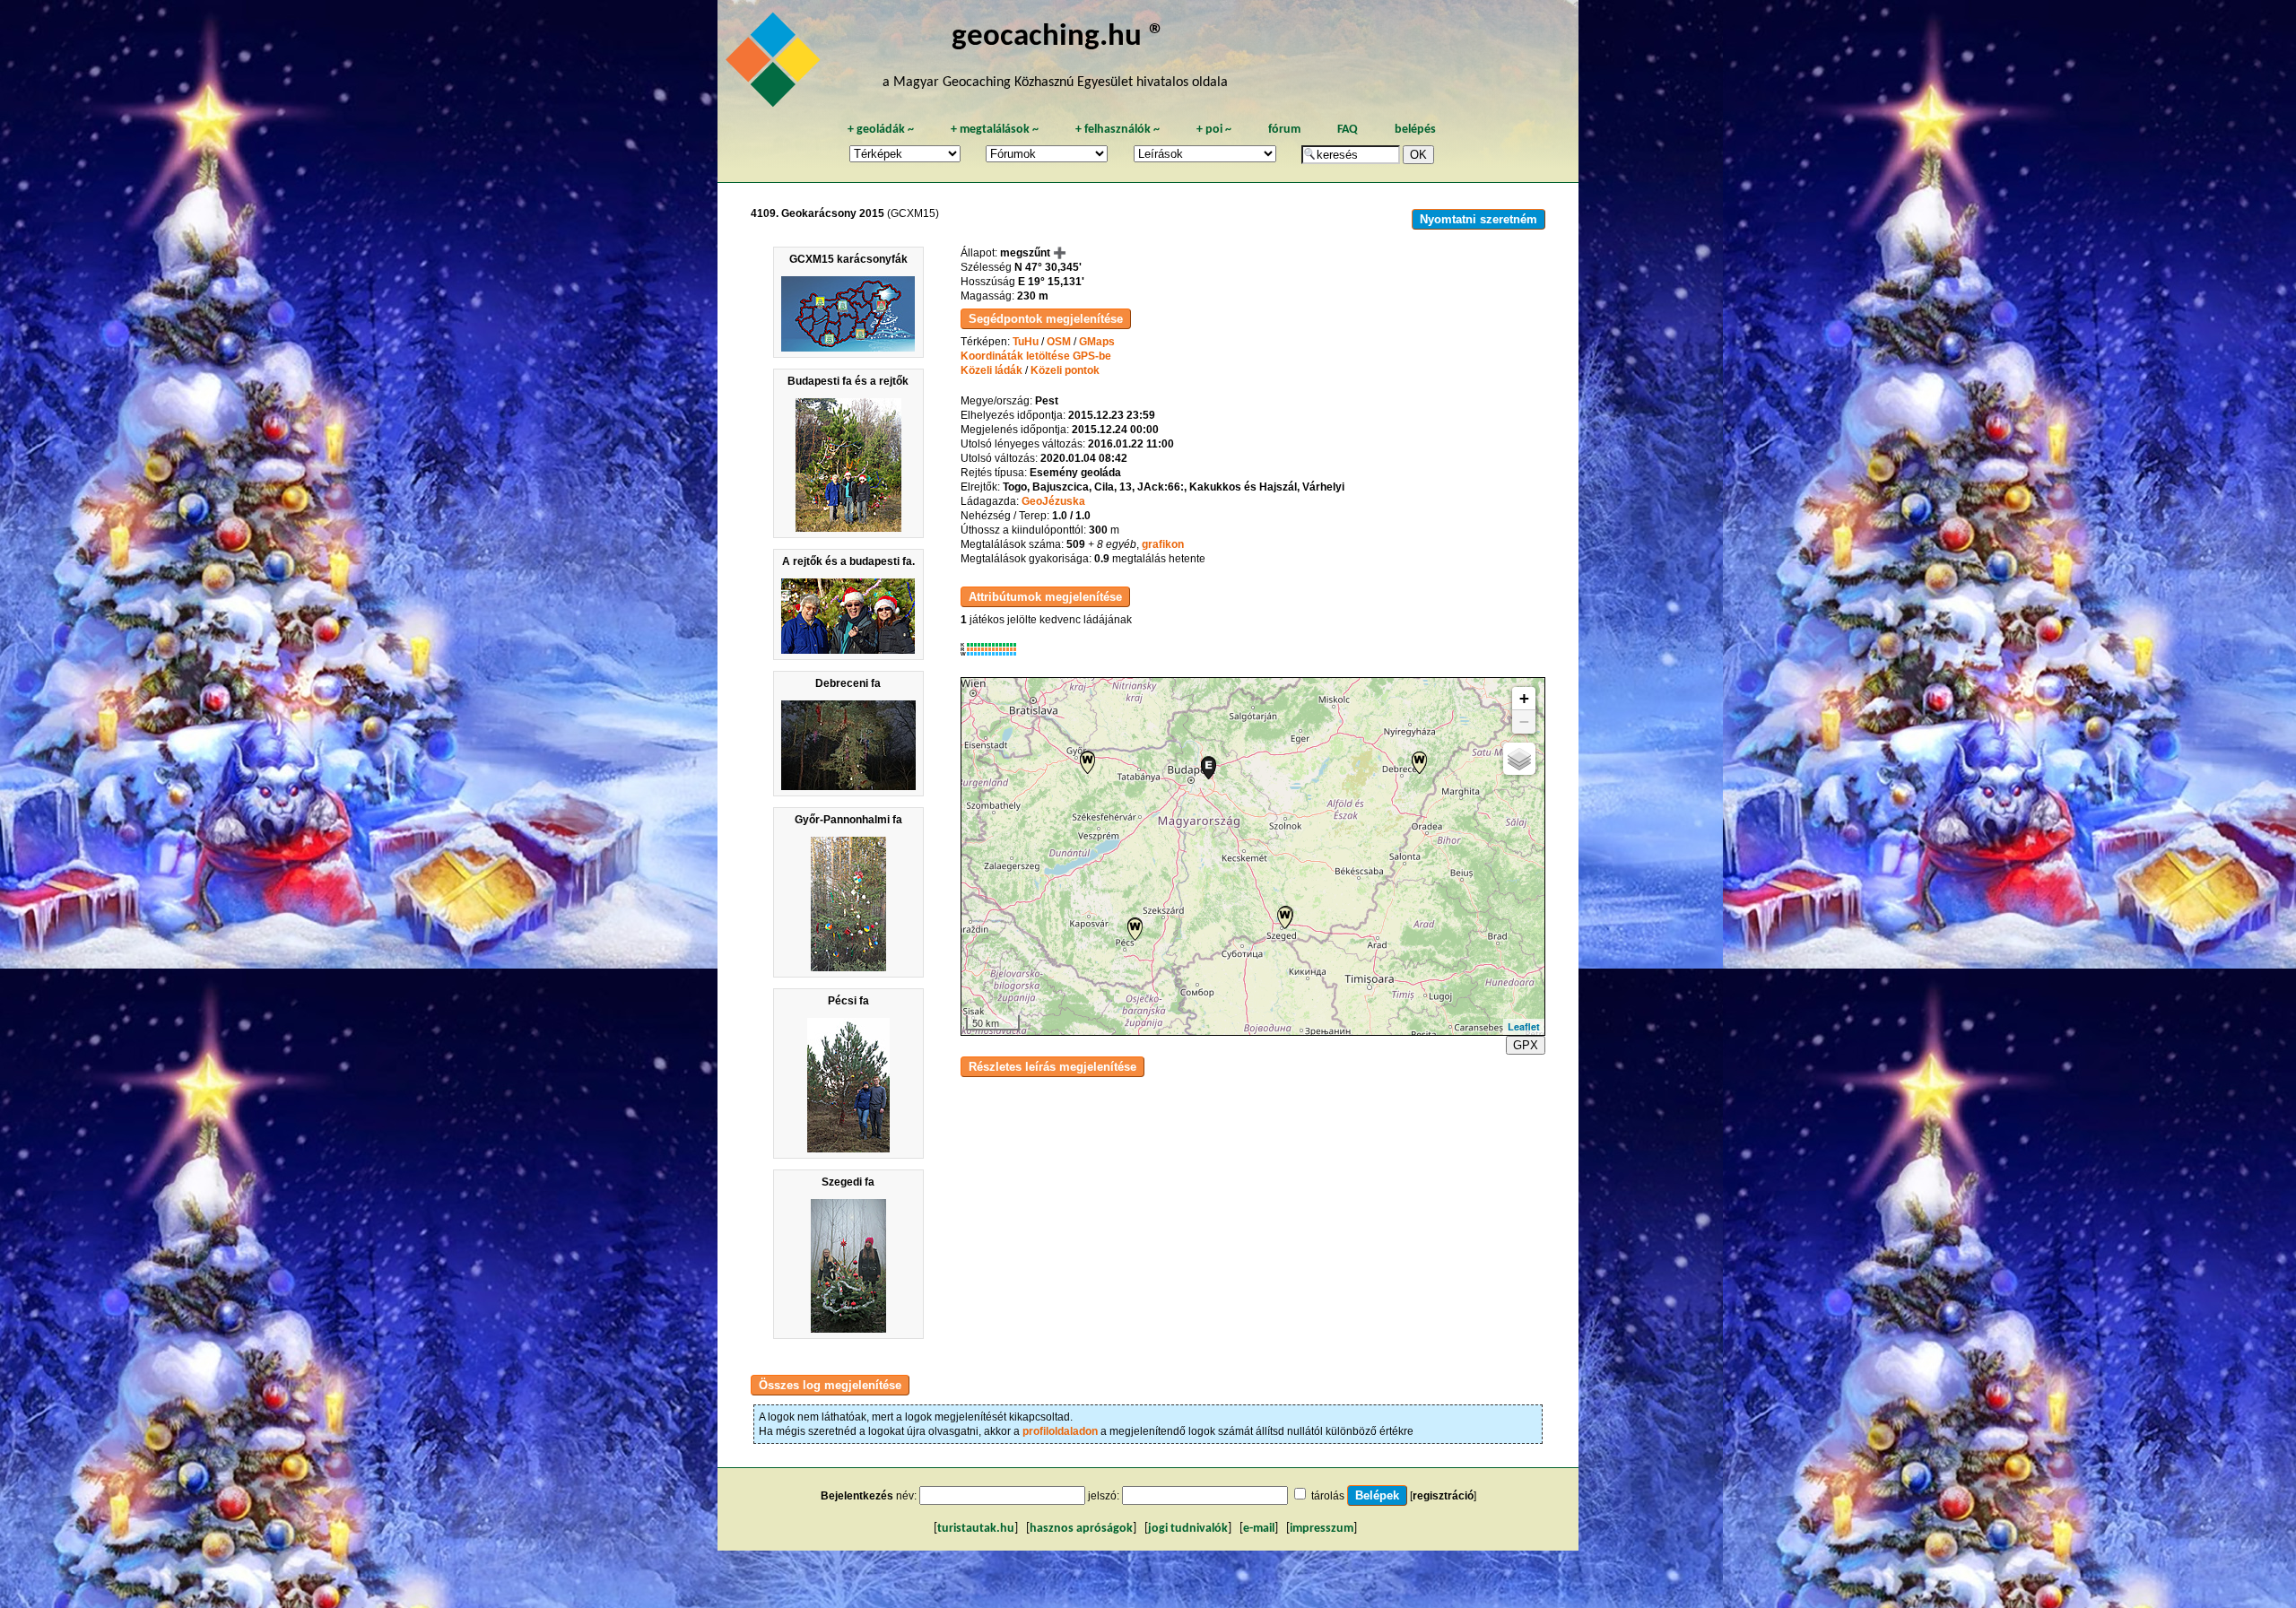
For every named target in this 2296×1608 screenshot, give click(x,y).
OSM (1059, 342)
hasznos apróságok (1081, 1529)
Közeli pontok (1065, 370)
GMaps (1097, 342)
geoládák (881, 130)
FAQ (1348, 130)
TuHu (1026, 342)
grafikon (1163, 544)
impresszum (1322, 1529)
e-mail (1259, 1529)
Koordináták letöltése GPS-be (1036, 356)
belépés (1415, 130)
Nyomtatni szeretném (1478, 219)
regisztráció (1443, 1496)
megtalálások (995, 130)
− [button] (1524, 721)
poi (1214, 130)
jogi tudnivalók (1188, 1529)
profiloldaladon (1060, 1431)
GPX (1526, 1045)
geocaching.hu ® (1058, 37)
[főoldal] (776, 65)
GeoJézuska (1053, 501)
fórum (1284, 130)
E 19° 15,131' (1051, 282)
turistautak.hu (976, 1529)
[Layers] (1519, 759)
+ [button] (1524, 698)
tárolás (1328, 1496)
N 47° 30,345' (1048, 267)
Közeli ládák (991, 370)
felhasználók (1118, 130)
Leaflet (1524, 1026)
